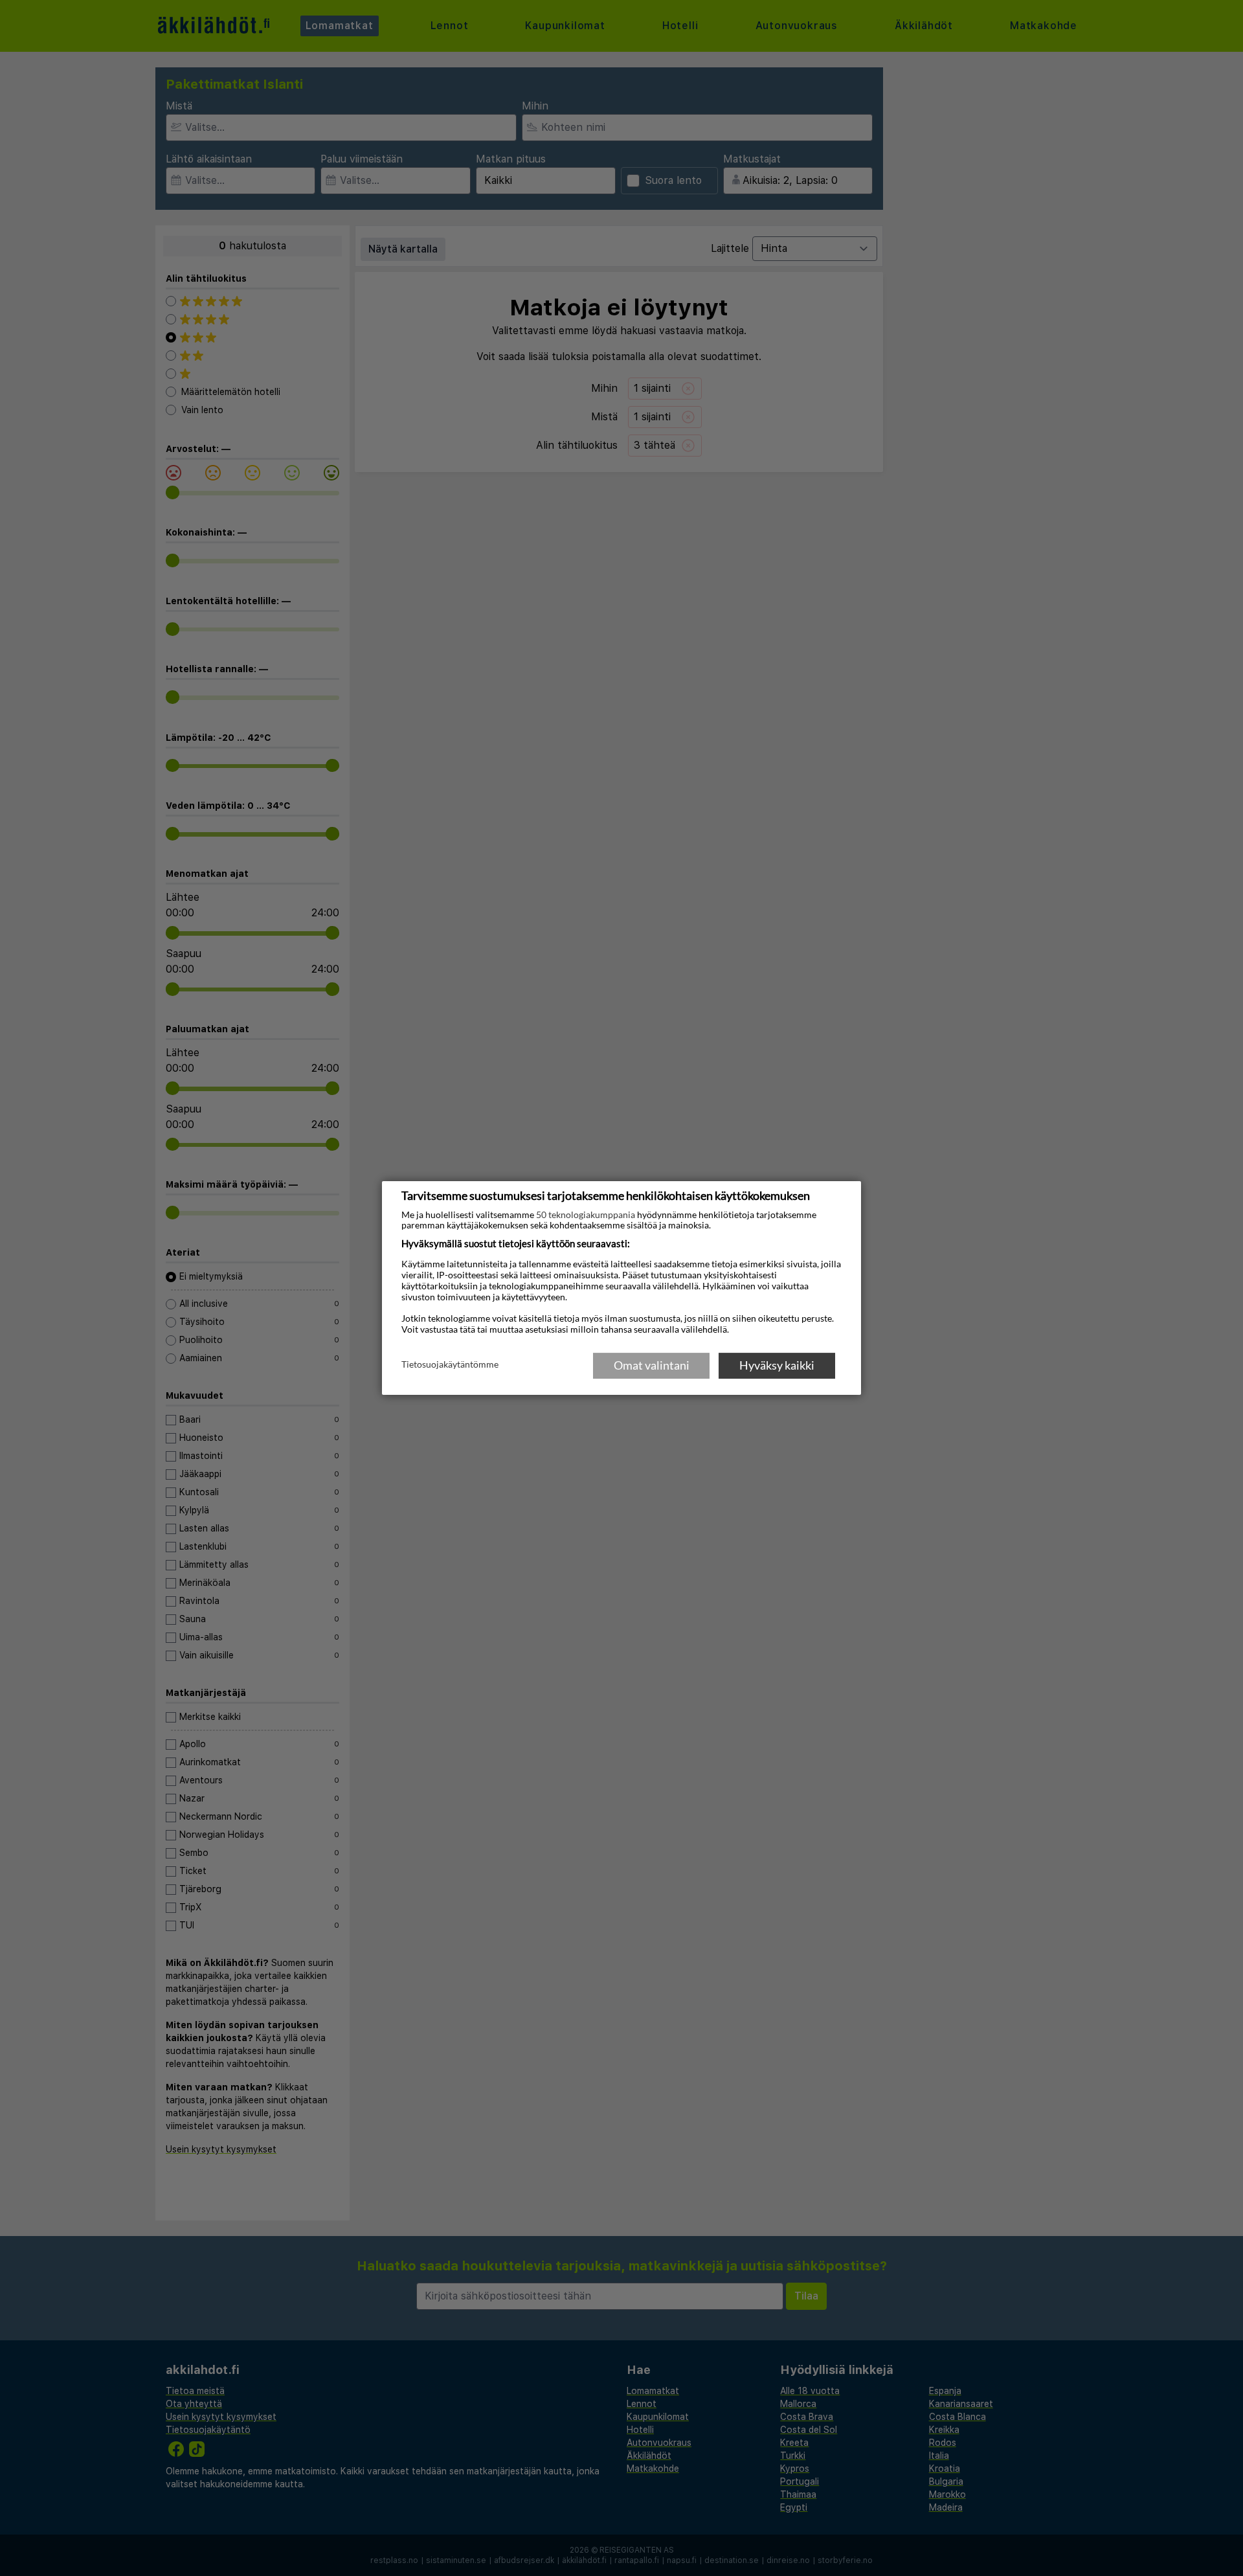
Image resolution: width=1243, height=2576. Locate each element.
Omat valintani (652, 1365)
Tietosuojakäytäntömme (450, 1364)
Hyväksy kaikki (777, 1365)
